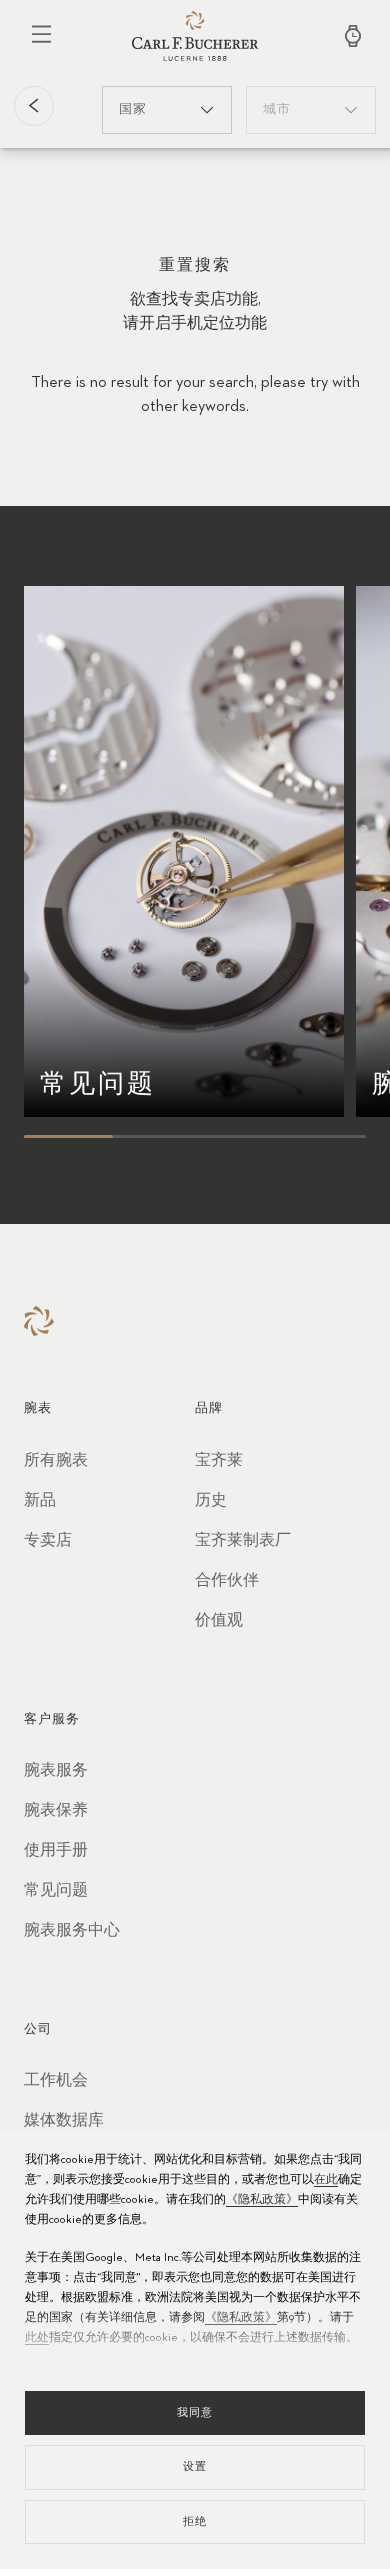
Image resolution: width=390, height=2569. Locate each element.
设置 (195, 2466)
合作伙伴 (227, 1581)
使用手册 (56, 1851)
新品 (40, 1501)
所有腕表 (56, 1461)
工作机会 (56, 2081)
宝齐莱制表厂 (243, 1541)
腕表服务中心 (72, 1931)
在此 (326, 2180)
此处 (37, 2338)
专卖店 (48, 1541)
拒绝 (195, 2521)
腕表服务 (56, 1771)
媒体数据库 (64, 2121)
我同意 (195, 2412)
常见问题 (56, 1891)
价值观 (219, 1621)
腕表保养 (56, 1811)
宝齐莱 (219, 1461)
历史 (211, 1501)
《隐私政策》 (262, 2200)
